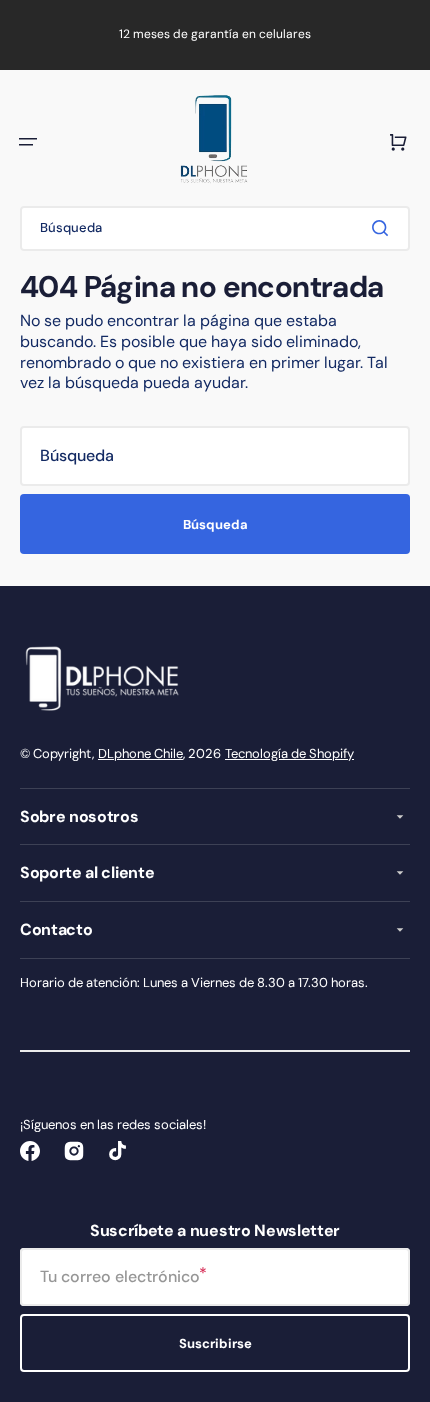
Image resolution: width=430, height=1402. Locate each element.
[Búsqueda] (384, 228)
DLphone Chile (140, 753)
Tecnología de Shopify (289, 753)
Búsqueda (215, 524)
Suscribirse (215, 1343)
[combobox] (215, 228)
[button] (28, 142)
